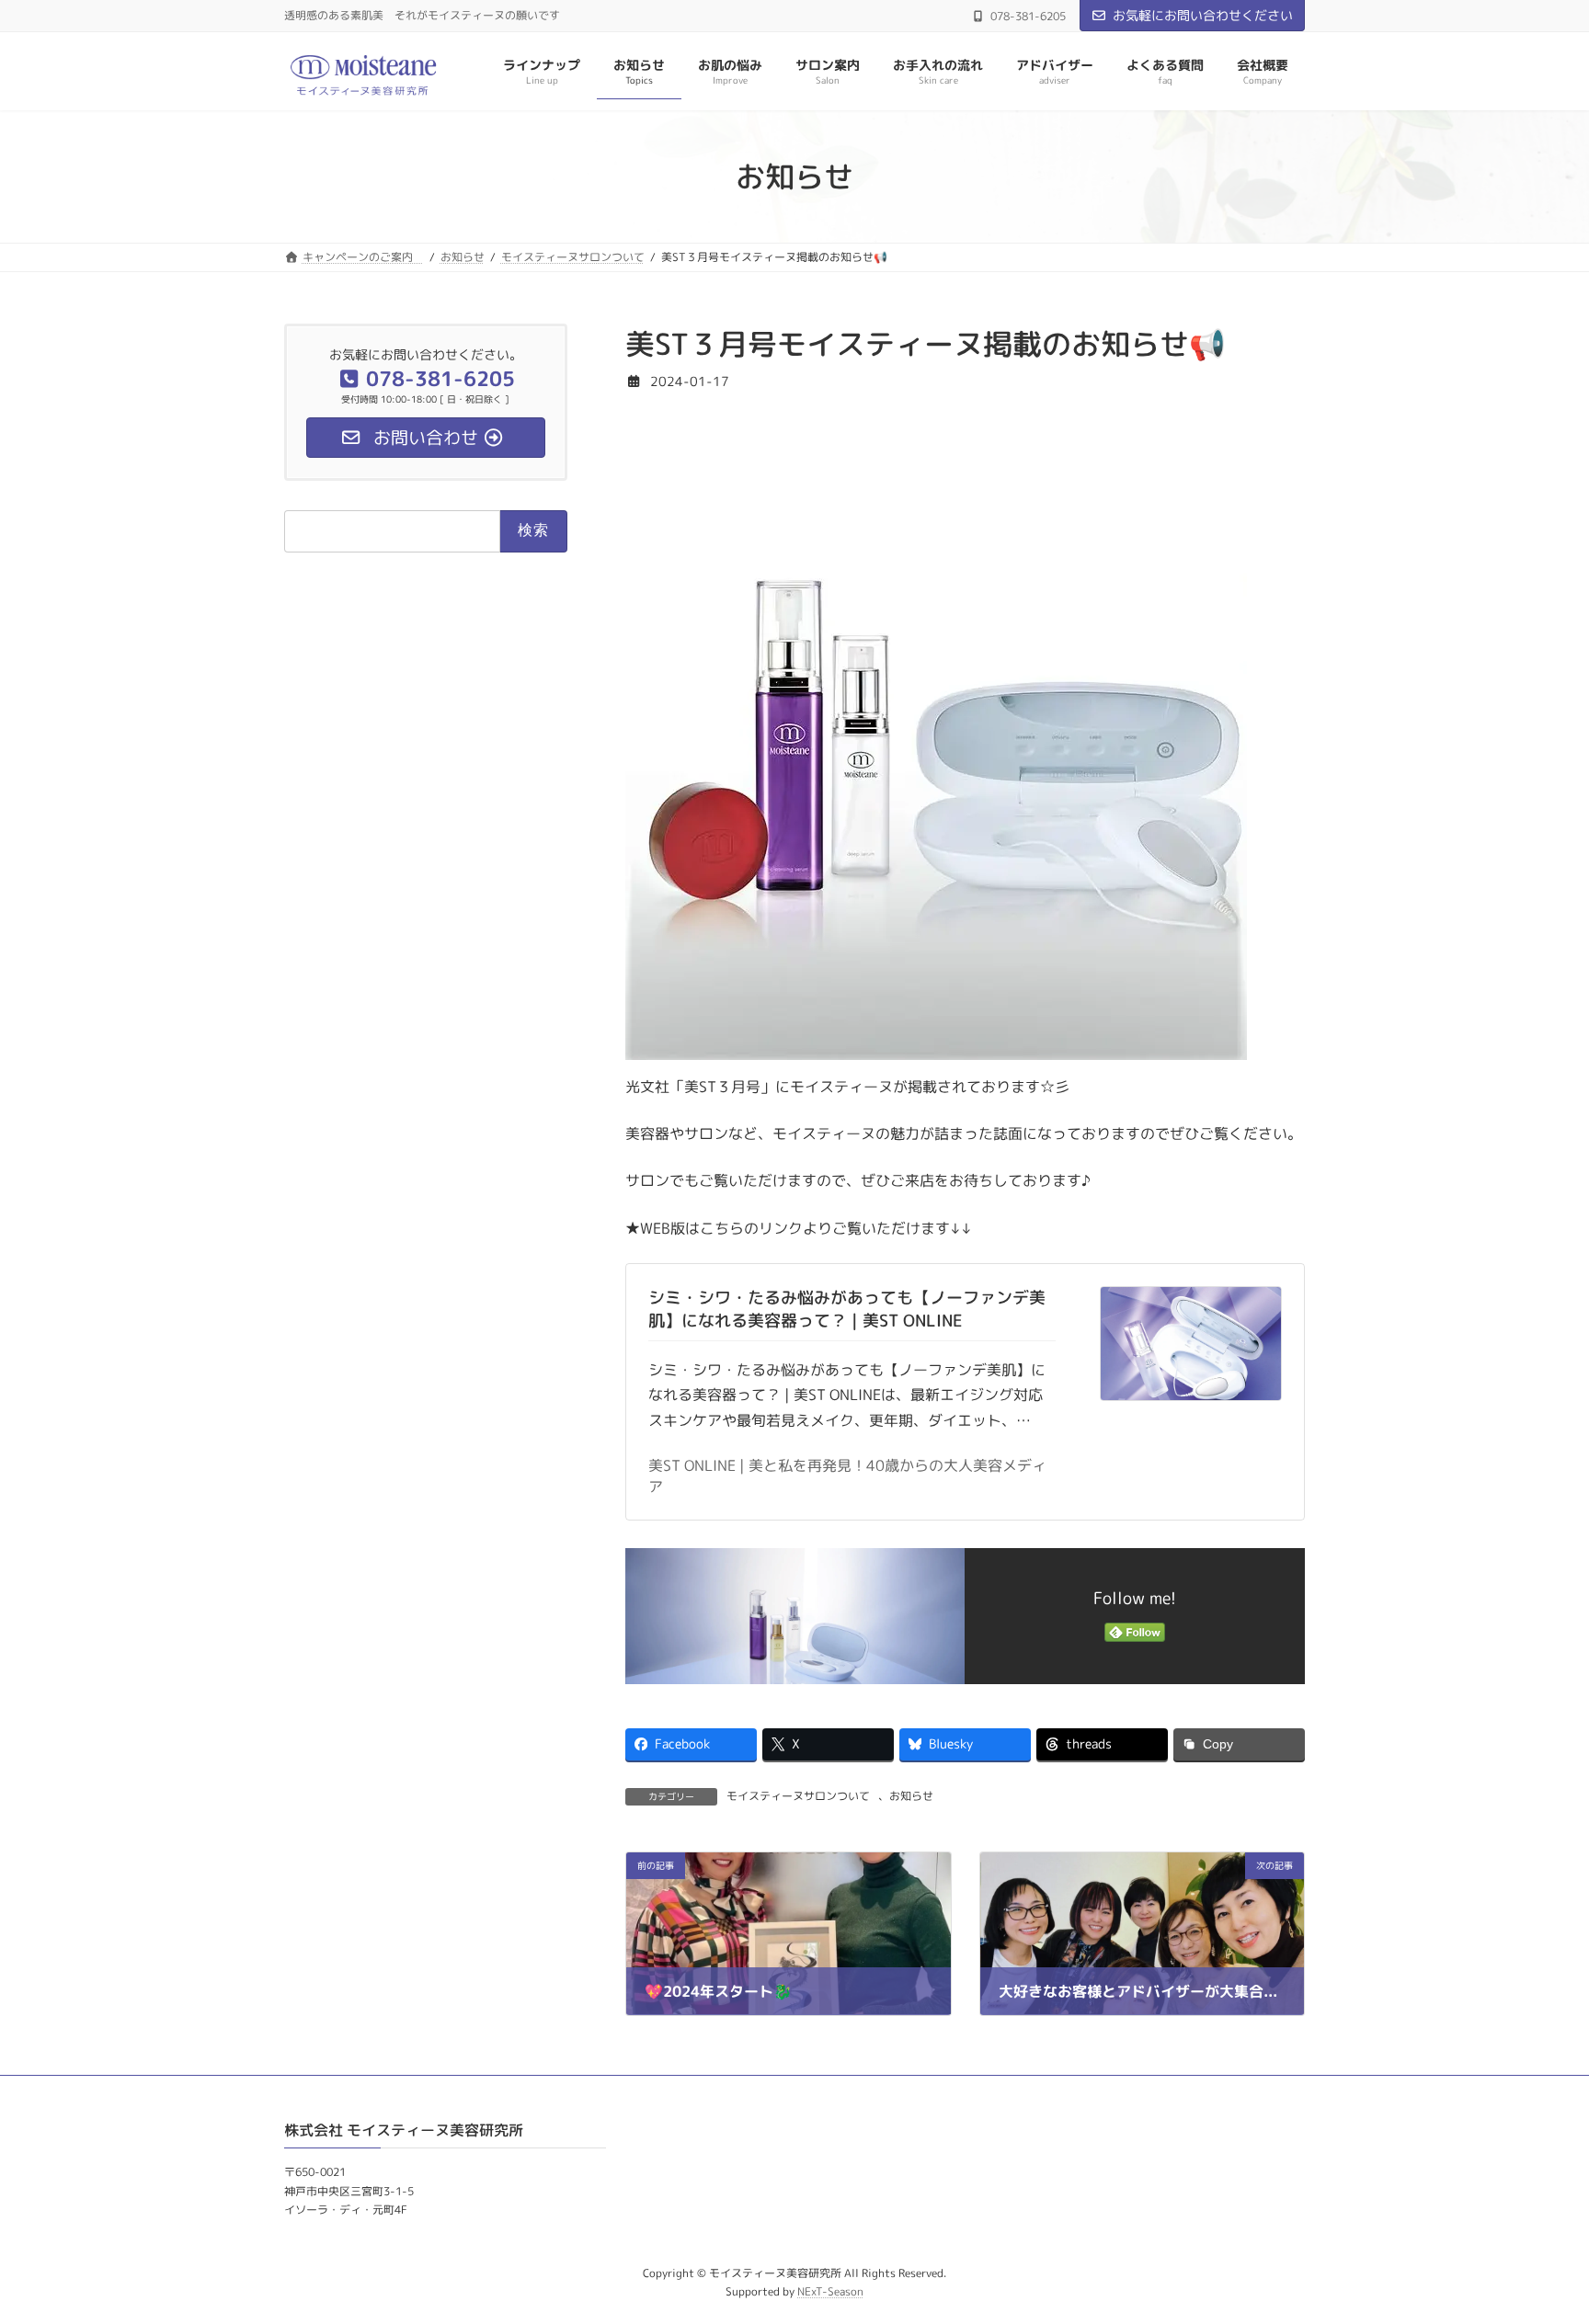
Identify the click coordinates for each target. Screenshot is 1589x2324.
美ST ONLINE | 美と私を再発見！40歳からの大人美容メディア (847, 1476)
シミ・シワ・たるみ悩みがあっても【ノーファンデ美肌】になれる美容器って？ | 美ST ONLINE (847, 1309)
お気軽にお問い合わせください (1203, 15)
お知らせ (911, 1796)
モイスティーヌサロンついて (798, 1796)
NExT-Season (830, 2291)
